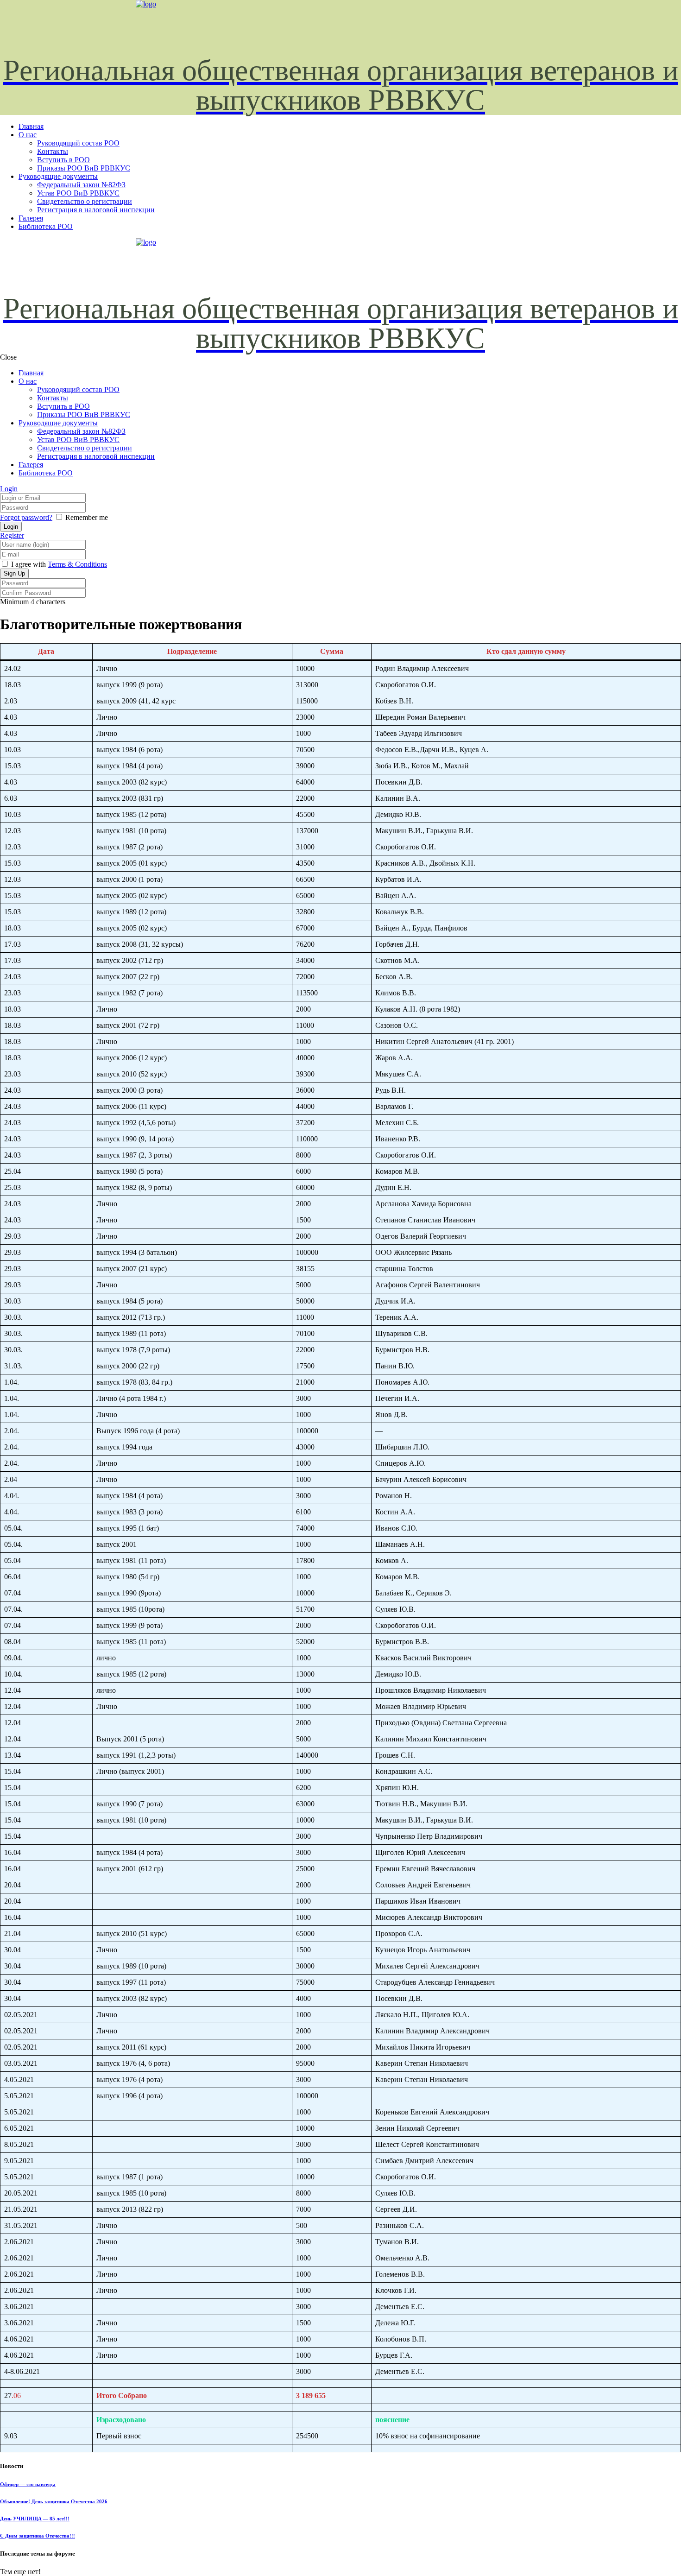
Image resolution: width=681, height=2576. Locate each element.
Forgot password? (26, 517)
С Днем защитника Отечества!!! (38, 2536)
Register (12, 535)
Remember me (87, 517)
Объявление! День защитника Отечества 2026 (54, 2501)
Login (9, 489)
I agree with (28, 564)
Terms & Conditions (77, 564)
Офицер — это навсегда (28, 2484)
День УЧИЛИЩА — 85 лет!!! (35, 2519)
